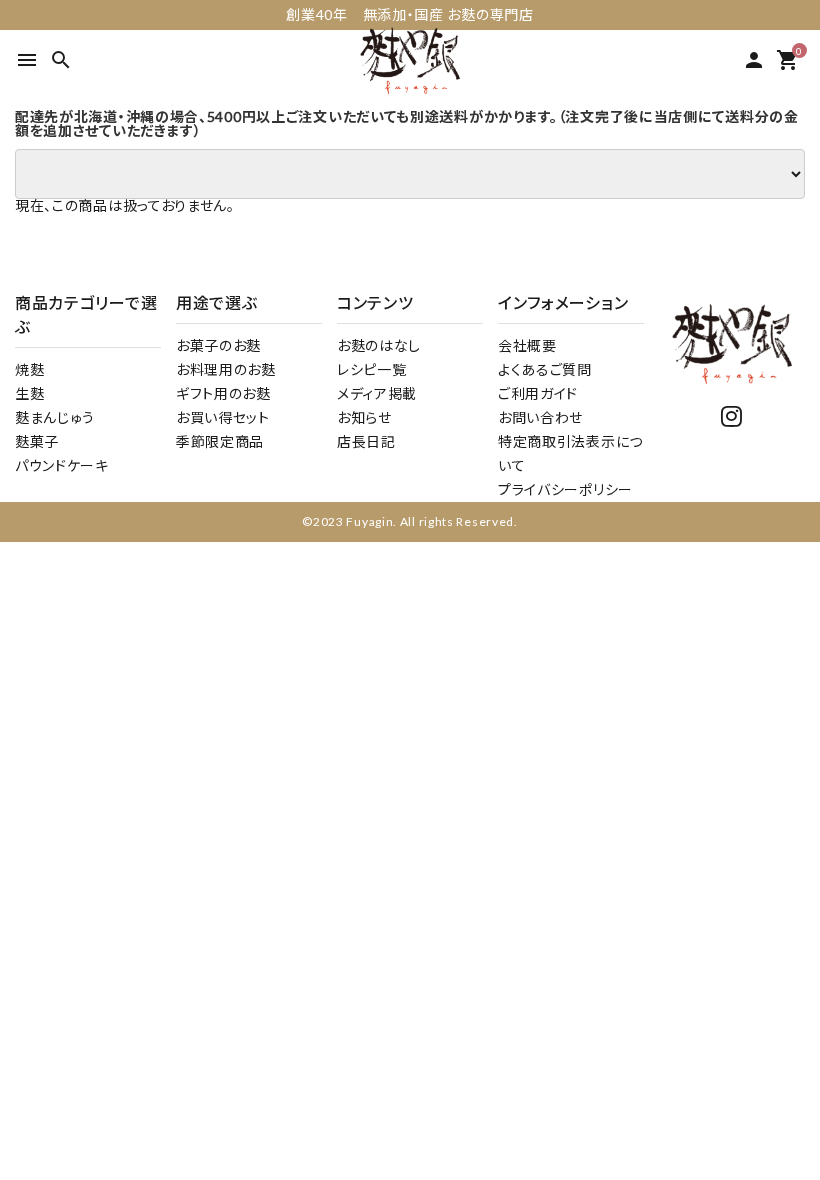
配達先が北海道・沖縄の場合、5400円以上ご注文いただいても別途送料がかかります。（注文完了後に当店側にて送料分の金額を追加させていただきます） (407, 124)
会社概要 (527, 345)
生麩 (29, 393)
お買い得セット (223, 417)
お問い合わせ (540, 417)
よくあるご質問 (545, 369)
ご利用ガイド (538, 393)
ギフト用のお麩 (223, 393)
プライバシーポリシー (565, 489)
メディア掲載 (377, 393)
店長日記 (366, 441)
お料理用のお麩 (226, 369)
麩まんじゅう (55, 417)
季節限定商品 (220, 441)
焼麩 (29, 369)
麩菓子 (37, 441)
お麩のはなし (379, 345)
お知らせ (364, 417)
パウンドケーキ (62, 465)
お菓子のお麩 (218, 345)
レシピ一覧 (372, 369)
